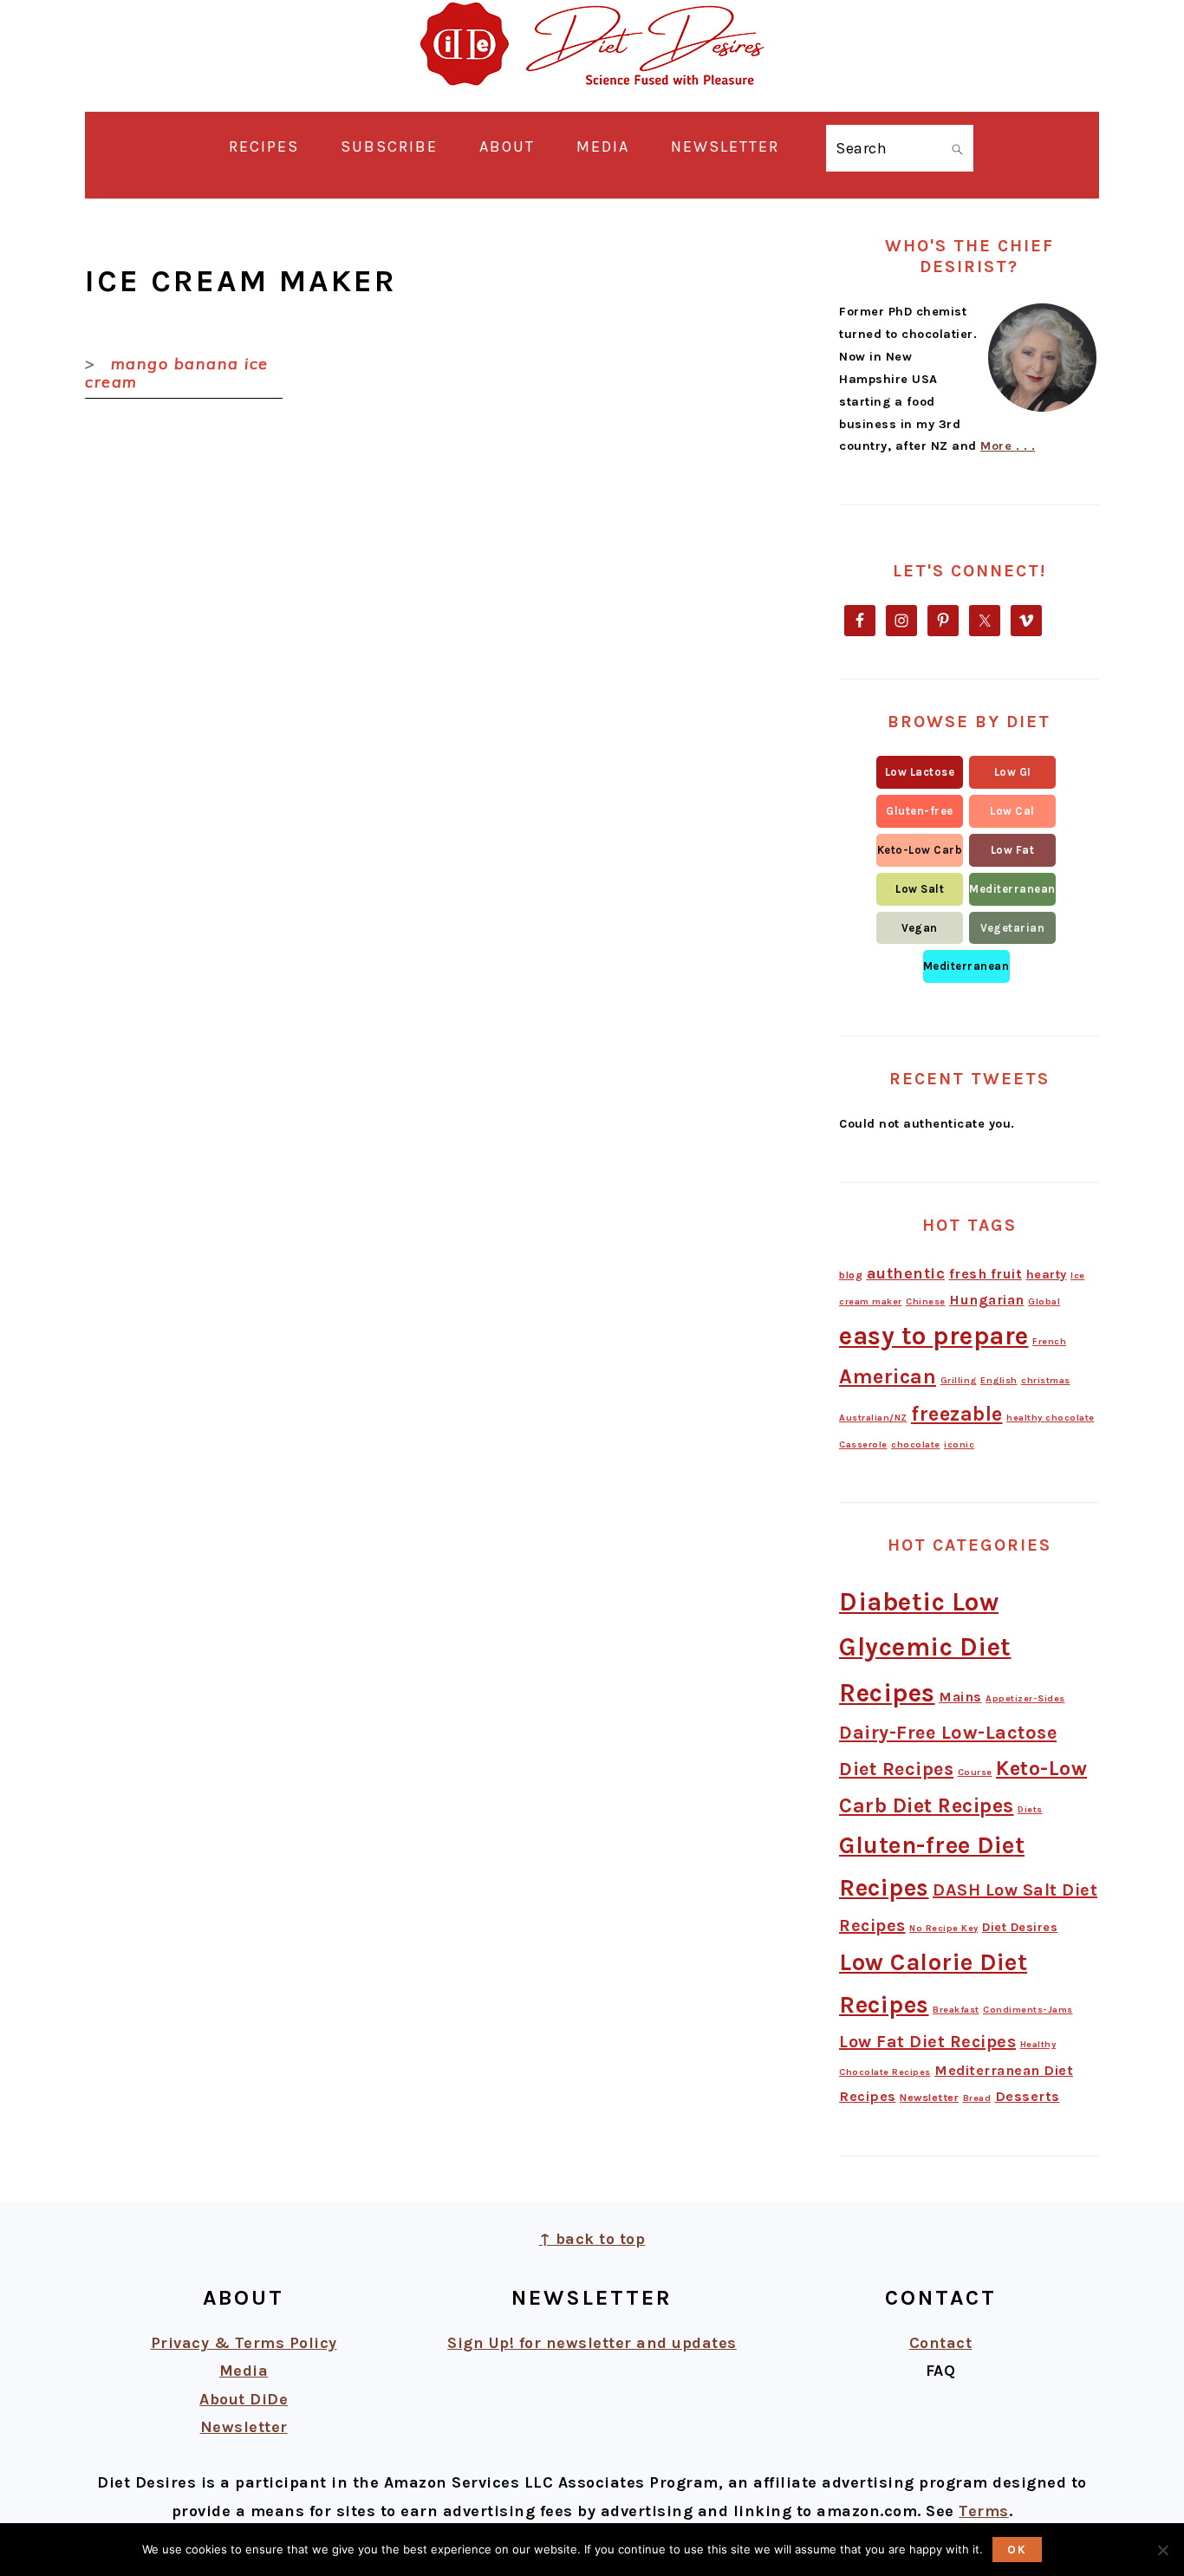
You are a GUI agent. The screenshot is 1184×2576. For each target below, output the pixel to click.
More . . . (1008, 446)
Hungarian (987, 1300)
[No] (1162, 2550)
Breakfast (956, 2010)
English (999, 1380)
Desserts (1028, 2096)
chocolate (916, 1444)
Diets (1030, 1809)
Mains (960, 1697)
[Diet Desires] (592, 97)
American (888, 1376)
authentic (906, 1273)
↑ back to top (592, 2239)
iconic (959, 1444)
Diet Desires (1020, 1927)
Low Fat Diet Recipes (927, 2042)
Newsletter (929, 2098)
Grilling (959, 1380)
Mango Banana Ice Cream (177, 373)
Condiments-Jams (1028, 2010)
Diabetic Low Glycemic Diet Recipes (925, 1648)
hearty (1047, 1275)
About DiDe (244, 2399)
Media (244, 2371)
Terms (984, 2511)
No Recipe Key (944, 1928)
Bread (977, 2098)
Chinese (926, 1301)
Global (1044, 1301)
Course (975, 1772)
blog (851, 1275)
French (1049, 1341)
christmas (1046, 1380)
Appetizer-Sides (1025, 1698)
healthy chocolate (1051, 1418)
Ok (1017, 2550)
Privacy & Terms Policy (244, 2343)
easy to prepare (934, 1336)
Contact (941, 2343)
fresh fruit (986, 1274)
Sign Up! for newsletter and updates (592, 2343)
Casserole (863, 1444)
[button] (920, 772)
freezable (957, 1414)
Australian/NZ (873, 1418)
